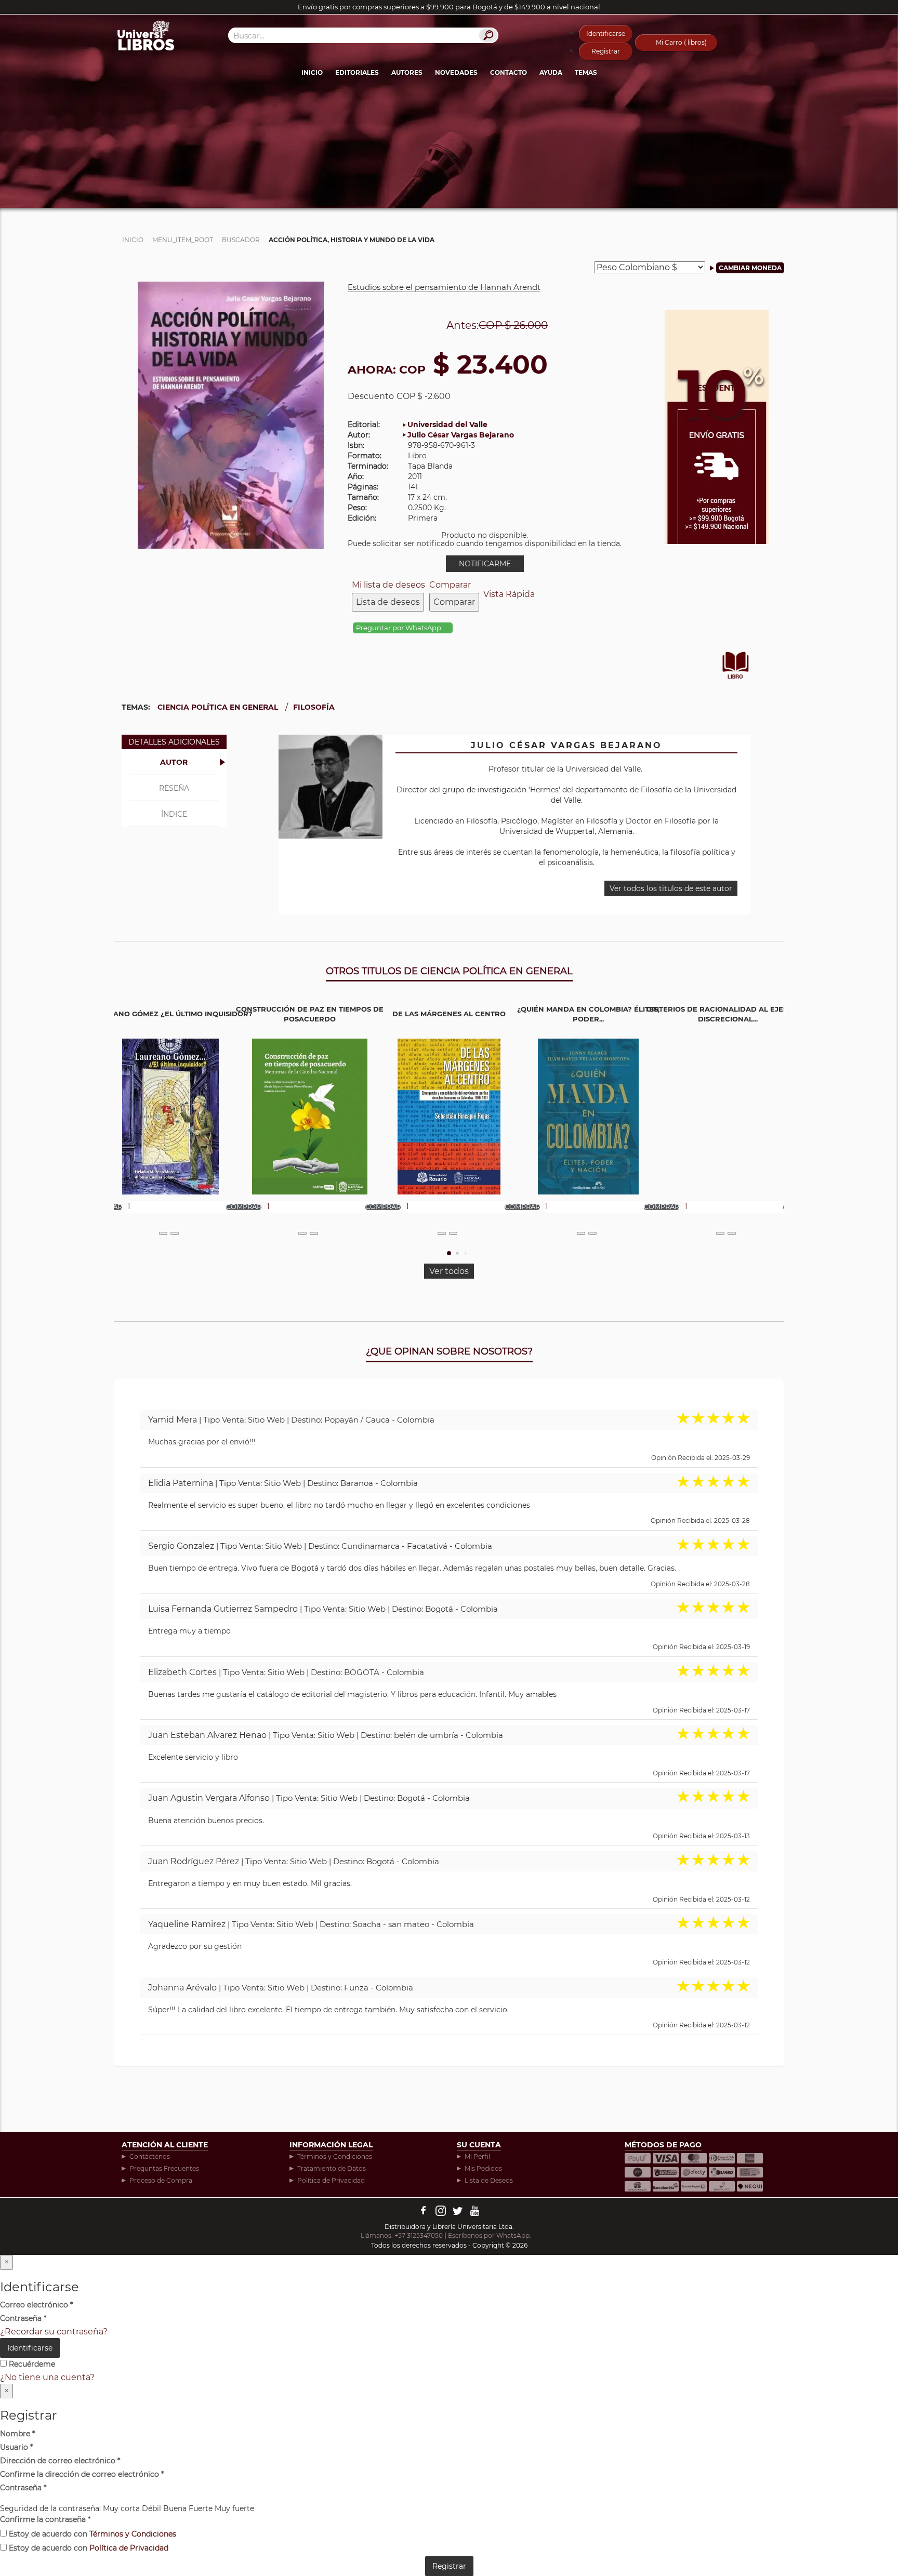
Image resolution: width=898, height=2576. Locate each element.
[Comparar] (175, 1233)
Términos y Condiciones (335, 2156)
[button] (449, 1253)
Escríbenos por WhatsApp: (490, 2235)
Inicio (312, 72)
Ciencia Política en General (218, 707)
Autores (407, 72)
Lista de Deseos (489, 2180)
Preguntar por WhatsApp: (400, 628)
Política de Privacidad (331, 2180)
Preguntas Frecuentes (164, 2168)
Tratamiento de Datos (332, 2168)
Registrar (606, 51)
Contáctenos (150, 2156)
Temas (586, 72)
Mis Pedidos (483, 2168)
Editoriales (357, 72)
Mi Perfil (477, 2156)
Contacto (509, 72)
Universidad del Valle (447, 424)
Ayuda (551, 72)
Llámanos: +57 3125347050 (402, 2235)
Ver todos (449, 1271)
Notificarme (485, 564)
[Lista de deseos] (163, 1233)
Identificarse (606, 34)
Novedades (456, 72)
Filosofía (314, 707)
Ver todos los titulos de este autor (671, 888)
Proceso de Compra (161, 2180)
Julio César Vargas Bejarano (461, 435)
